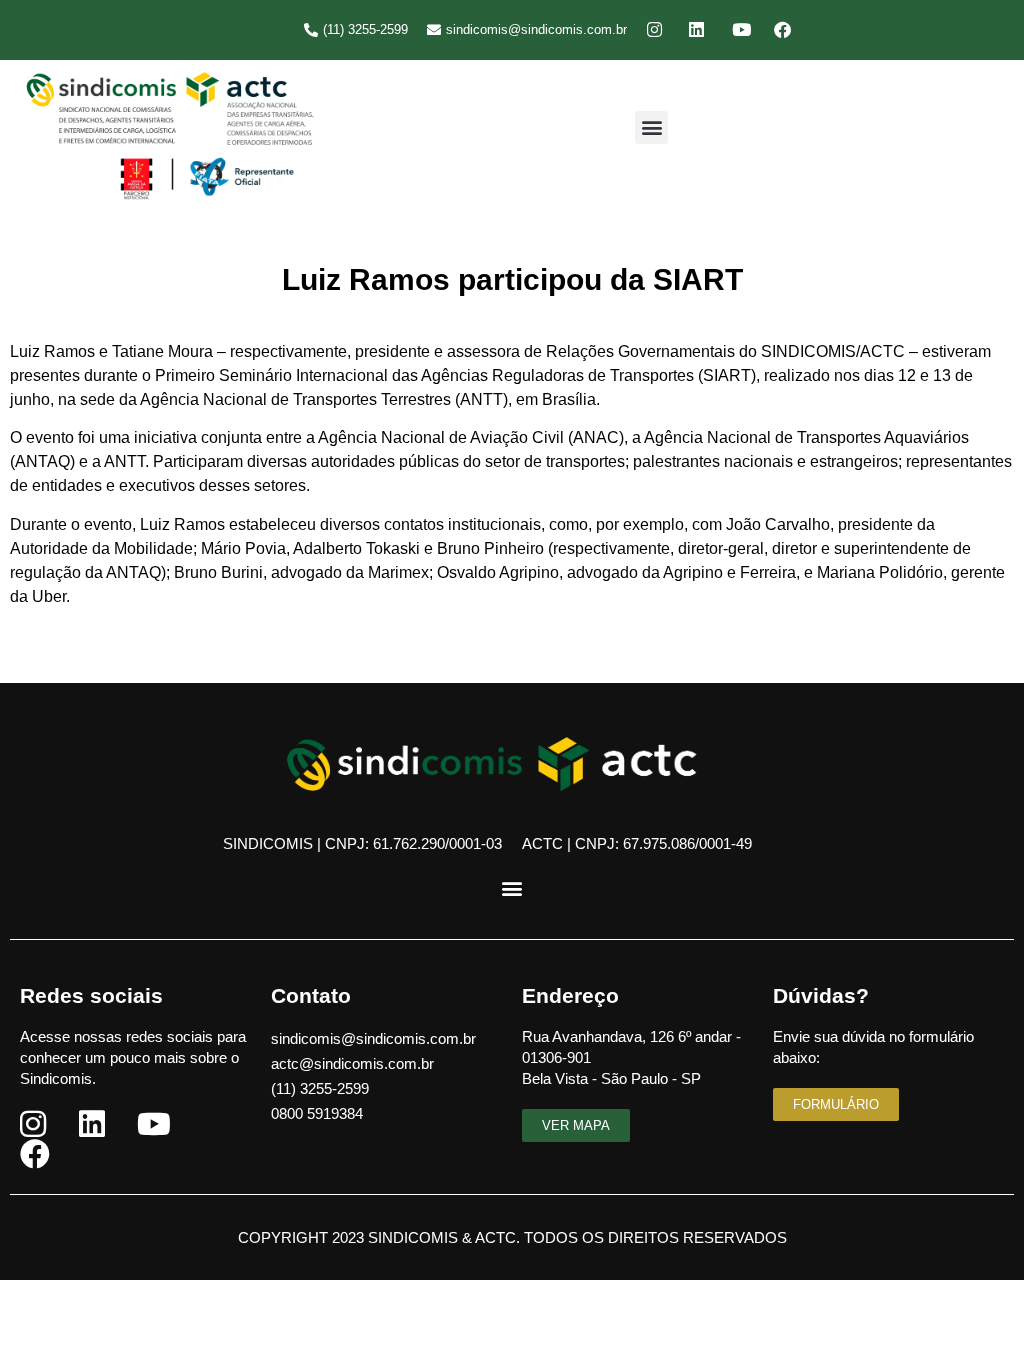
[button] (651, 127)
